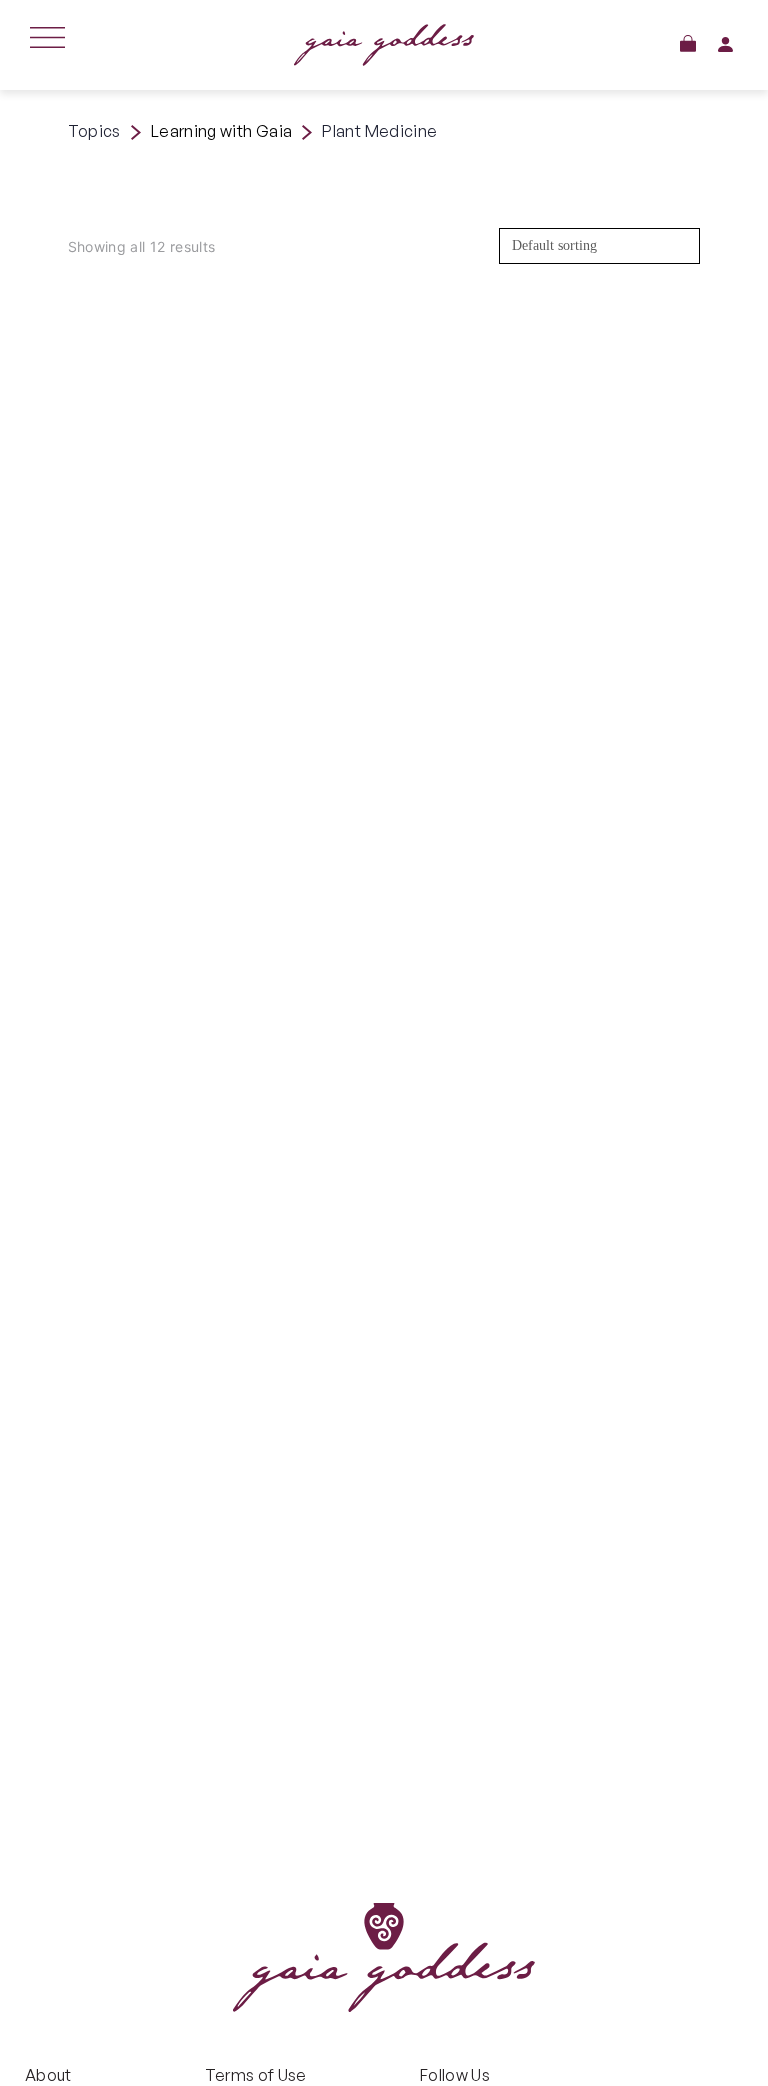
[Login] (725, 44)
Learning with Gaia (221, 131)
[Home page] (384, 45)
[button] (688, 43)
